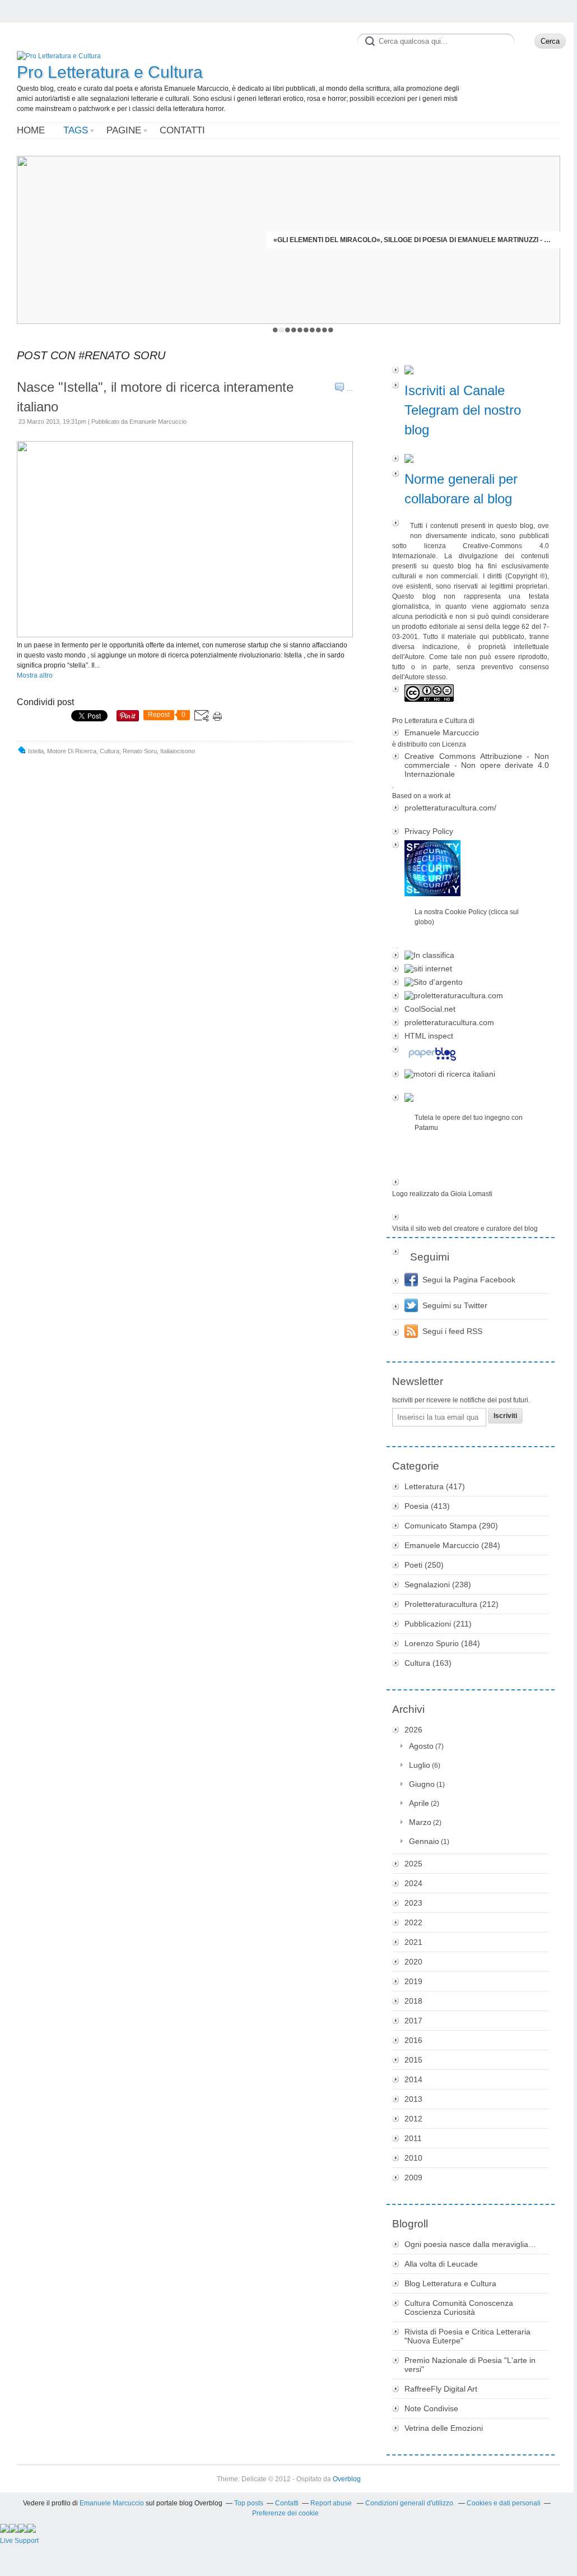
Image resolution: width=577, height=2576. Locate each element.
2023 (413, 1903)
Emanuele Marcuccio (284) (452, 1545)
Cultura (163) (428, 1663)
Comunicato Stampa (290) (451, 1526)
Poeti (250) (424, 1565)
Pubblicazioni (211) (438, 1624)
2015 (413, 2060)
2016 (413, 2040)
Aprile (419, 1803)
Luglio (420, 1765)
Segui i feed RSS (452, 1331)
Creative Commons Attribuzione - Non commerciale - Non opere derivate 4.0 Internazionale (477, 765)
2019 (413, 1981)
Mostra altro (35, 675)
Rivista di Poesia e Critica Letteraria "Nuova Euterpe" (467, 2336)
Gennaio (424, 1841)
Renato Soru (140, 751)
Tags (76, 130)
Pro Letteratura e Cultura (110, 72)
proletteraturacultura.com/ (450, 808)
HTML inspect (429, 1036)
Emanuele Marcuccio (442, 733)
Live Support (19, 2541)
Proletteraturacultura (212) (452, 1604)
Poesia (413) (427, 1506)
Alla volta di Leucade (441, 2264)
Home (31, 130)
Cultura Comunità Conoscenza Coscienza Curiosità (459, 2308)
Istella (36, 751)
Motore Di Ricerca (72, 751)
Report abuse (332, 2503)
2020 (413, 1962)
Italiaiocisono (178, 751)
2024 (413, 1883)
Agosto (421, 1746)
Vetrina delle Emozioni (444, 2428)
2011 (413, 2138)
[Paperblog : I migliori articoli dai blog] (471, 1055)
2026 (413, 1730)
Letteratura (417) (435, 1486)
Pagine (124, 130)
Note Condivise (431, 2408)
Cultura (110, 751)
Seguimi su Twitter (455, 1305)
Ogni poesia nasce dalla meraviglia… (470, 2244)
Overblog (347, 2479)
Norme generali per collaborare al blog (461, 489)
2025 (413, 1864)
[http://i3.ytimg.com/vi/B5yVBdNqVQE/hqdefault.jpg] (185, 635)
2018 (413, 2001)
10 (331, 330)
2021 (413, 1942)
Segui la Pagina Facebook (469, 1280)
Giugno (422, 1784)
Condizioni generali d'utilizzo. (410, 2503)
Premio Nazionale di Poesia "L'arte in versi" (470, 2365)
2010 (413, 2158)
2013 (413, 2099)
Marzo (420, 1822)
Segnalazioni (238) (438, 1584)
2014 (413, 2079)
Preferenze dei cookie (285, 2513)
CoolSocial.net (430, 1009)
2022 (413, 1922)
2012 (413, 2119)
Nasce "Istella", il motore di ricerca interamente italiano (155, 397)
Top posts (249, 2503)
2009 (413, 2177)
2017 (413, 2021)
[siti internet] (471, 969)
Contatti (182, 130)
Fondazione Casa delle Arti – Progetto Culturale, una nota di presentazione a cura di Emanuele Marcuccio (413, 240)
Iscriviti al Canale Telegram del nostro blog (463, 410)
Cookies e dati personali (504, 2503)
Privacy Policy (429, 831)
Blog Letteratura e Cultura (450, 2283)
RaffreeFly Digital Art (441, 2389)
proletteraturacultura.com (449, 1022)
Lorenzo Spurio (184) (442, 1643)
